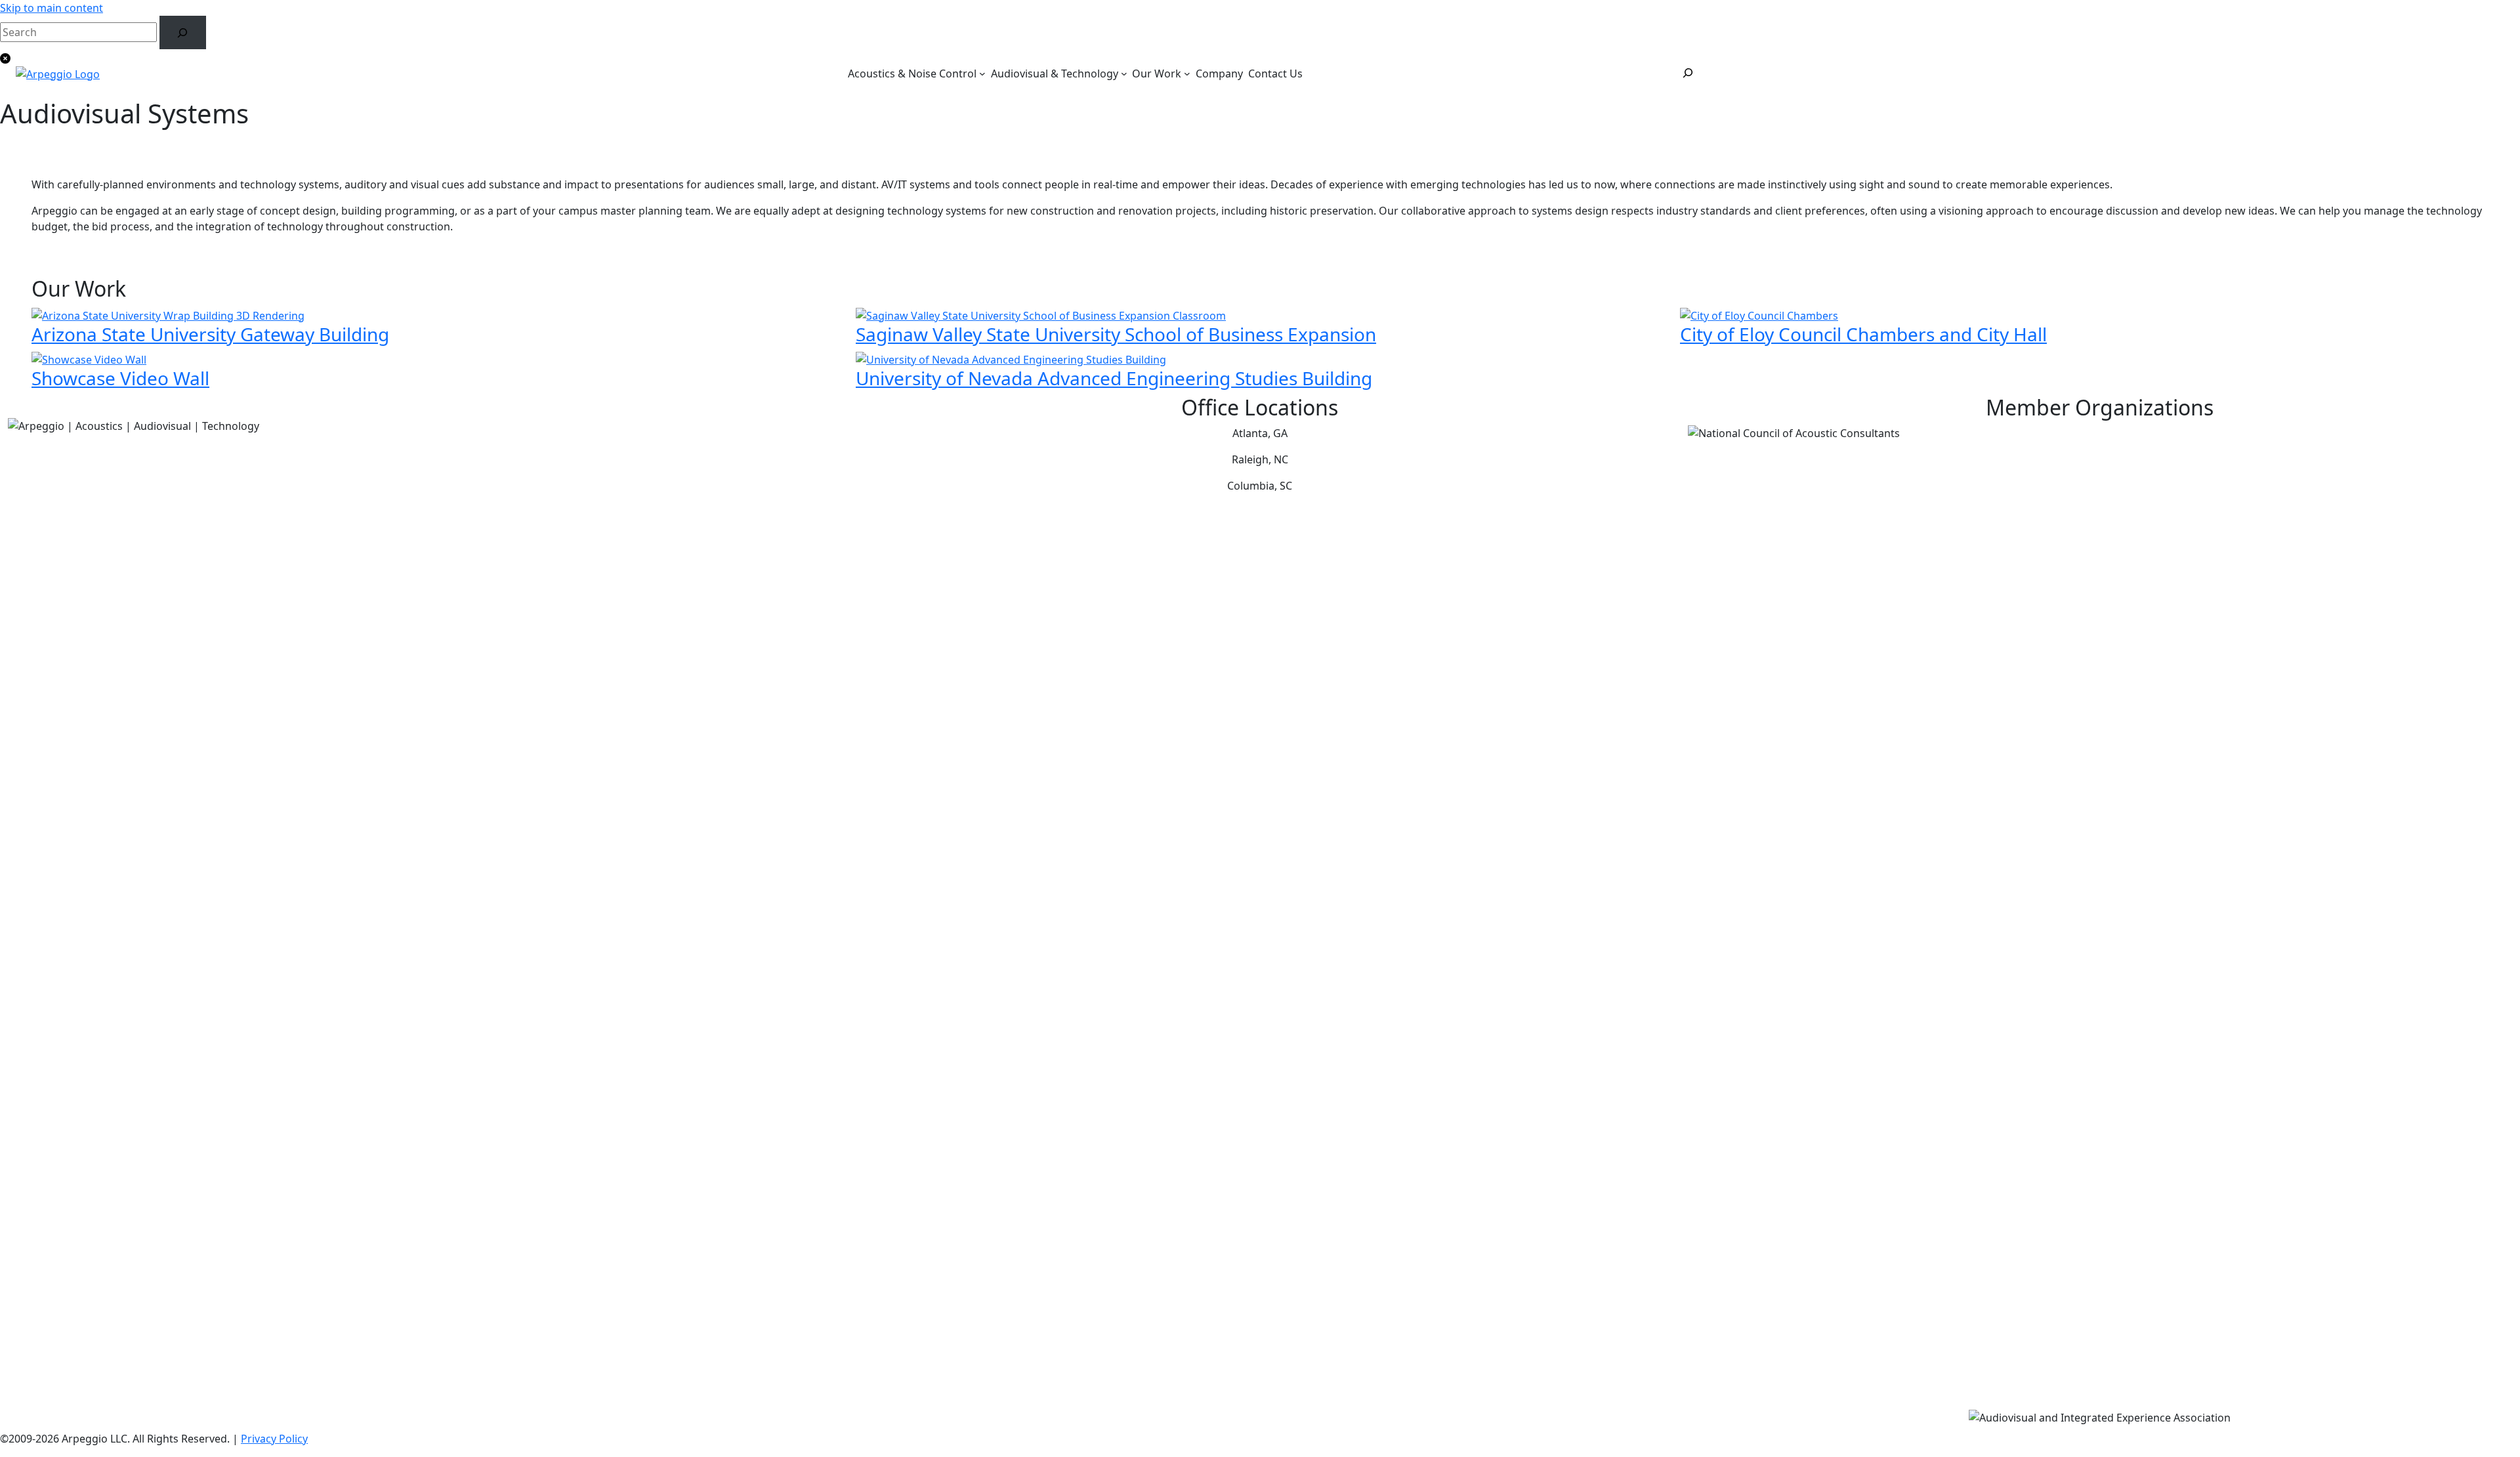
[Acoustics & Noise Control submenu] (982, 74)
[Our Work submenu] (1187, 74)
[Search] (183, 32)
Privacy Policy (274, 1439)
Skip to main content (52, 8)
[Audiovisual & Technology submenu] (1124, 74)
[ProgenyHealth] (58, 73)
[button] (1260, 57)
